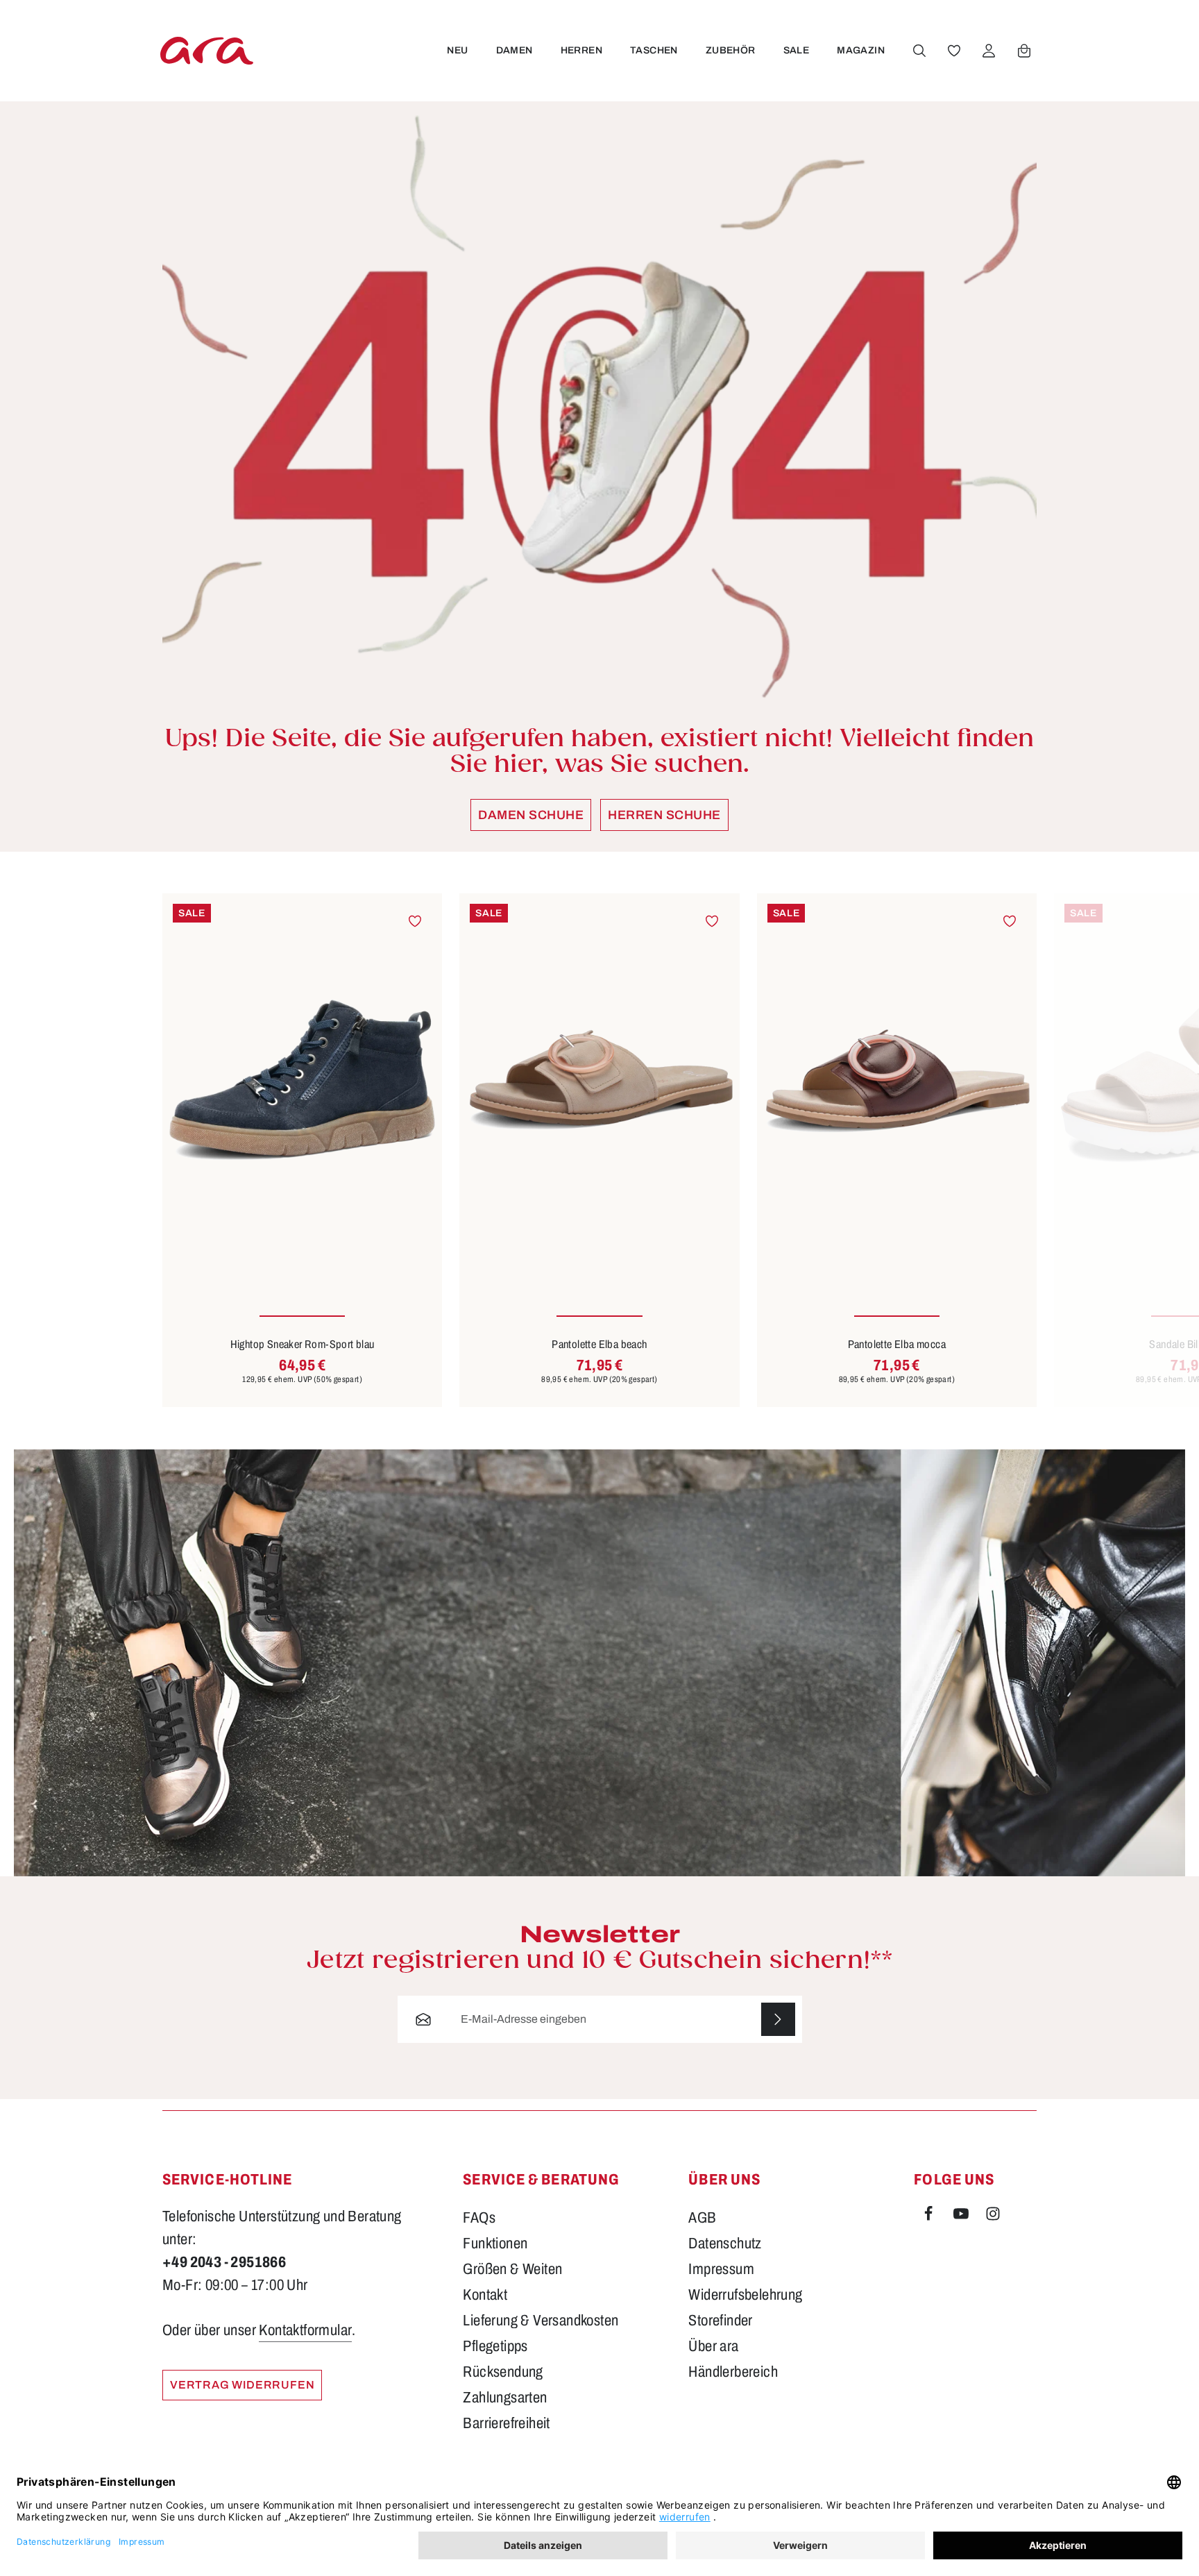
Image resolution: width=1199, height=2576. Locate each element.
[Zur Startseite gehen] (207, 50)
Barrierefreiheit (506, 2423)
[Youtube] (962, 2216)
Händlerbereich (733, 2372)
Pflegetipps (495, 2346)
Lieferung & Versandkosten (541, 2321)
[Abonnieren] (778, 2020)
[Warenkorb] (1024, 51)
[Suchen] (919, 51)
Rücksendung (503, 2372)
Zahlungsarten (505, 2398)
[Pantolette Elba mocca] (897, 1080)
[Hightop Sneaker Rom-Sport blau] (302, 1080)
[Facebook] (930, 2216)
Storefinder (720, 2321)
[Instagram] (993, 2216)
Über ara (713, 2346)
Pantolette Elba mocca (897, 1344)
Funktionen (495, 2244)
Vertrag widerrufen (242, 2385)
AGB (702, 2218)
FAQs (479, 2218)
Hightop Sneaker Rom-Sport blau (303, 1344)
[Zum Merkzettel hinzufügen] (415, 921)
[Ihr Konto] (989, 51)
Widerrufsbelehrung (745, 2295)
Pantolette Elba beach (599, 1344)
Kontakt (485, 2295)
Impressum (721, 2269)
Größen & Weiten (512, 2269)
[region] (599, 1150)
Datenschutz (725, 2244)
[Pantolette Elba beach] (599, 1080)
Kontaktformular (305, 2330)
